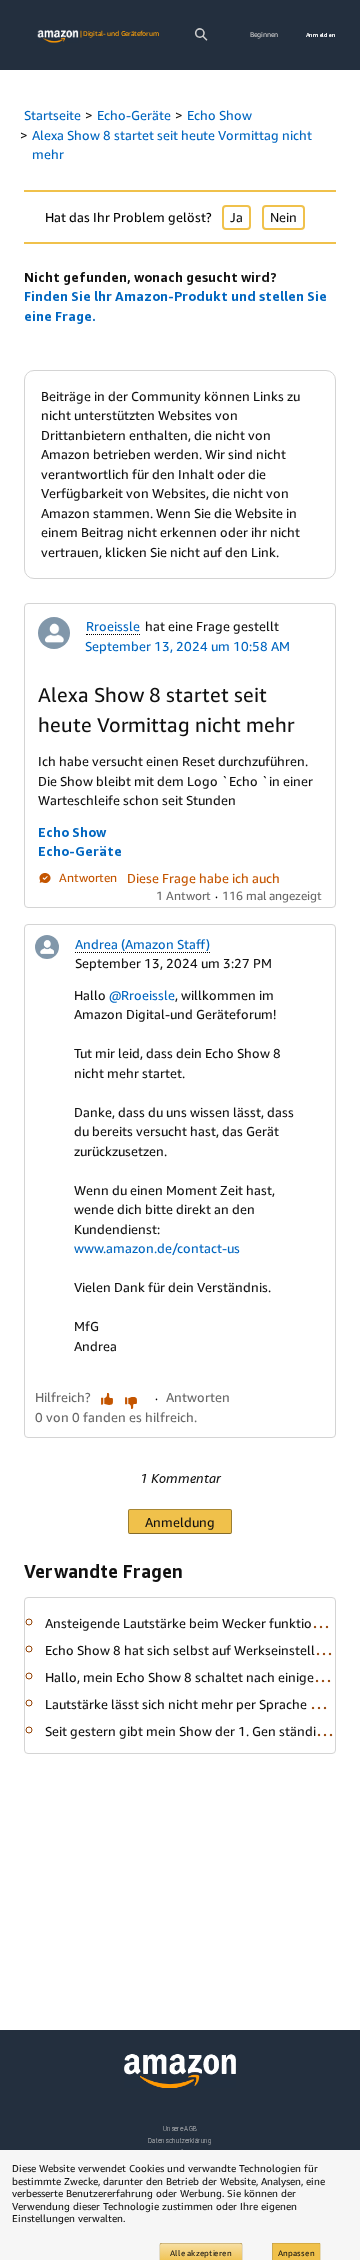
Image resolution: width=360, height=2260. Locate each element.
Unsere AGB (180, 2128)
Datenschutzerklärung (179, 2140)
